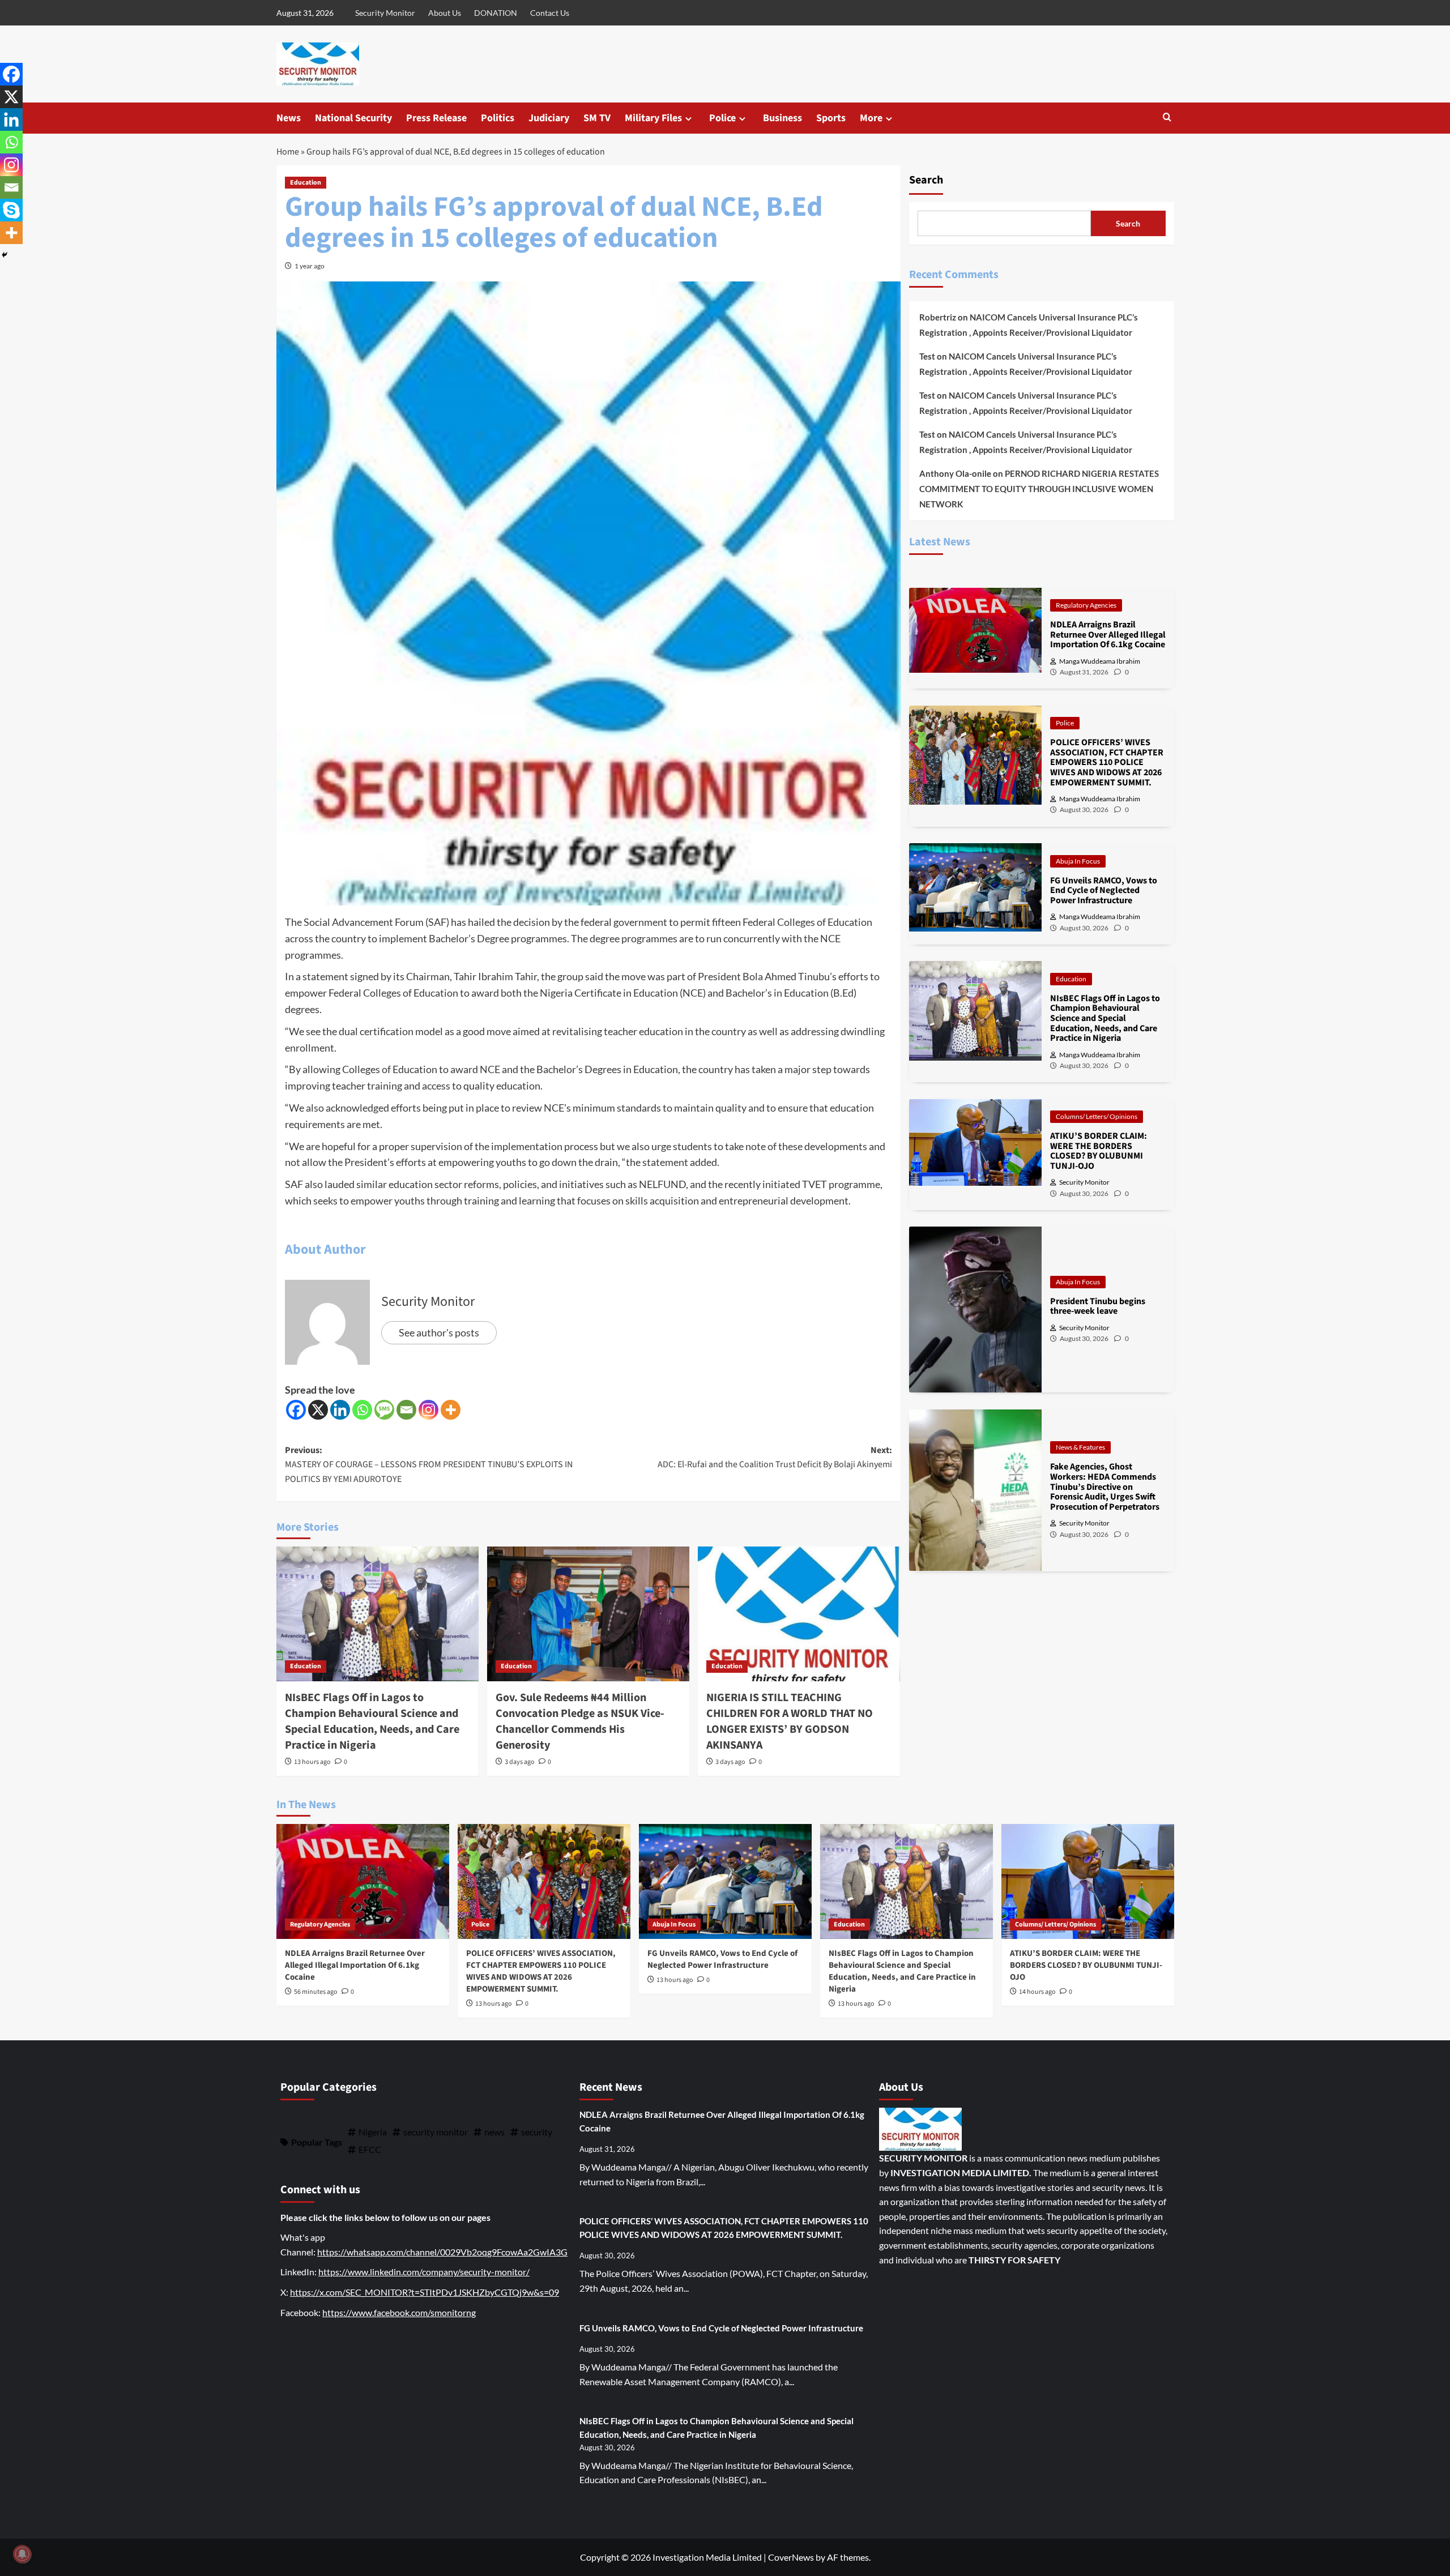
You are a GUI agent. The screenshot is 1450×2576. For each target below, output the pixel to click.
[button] (1167, 118)
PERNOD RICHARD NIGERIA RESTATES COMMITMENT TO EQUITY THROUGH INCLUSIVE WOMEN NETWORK (1039, 489)
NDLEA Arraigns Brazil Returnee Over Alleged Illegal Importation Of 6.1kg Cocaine (355, 1965)
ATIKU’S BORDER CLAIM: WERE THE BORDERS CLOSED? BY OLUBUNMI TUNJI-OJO (1086, 1965)
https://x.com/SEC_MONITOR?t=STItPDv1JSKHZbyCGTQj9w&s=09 (425, 2292)
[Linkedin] (340, 1410)
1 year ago (310, 266)
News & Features (1080, 1447)
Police (722, 118)
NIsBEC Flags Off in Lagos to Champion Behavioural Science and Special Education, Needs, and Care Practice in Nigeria (372, 1721)
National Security (353, 118)
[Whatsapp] (362, 1410)
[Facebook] (296, 1410)
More (871, 118)
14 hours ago (1037, 1992)
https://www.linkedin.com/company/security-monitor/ (424, 2272)
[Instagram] (428, 1410)
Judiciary (549, 118)
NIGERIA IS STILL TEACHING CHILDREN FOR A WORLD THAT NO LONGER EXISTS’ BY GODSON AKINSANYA (790, 1721)
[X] (318, 1410)
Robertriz (938, 317)
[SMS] (384, 1410)
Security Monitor (385, 13)
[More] (451, 1410)
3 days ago (520, 1762)
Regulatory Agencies (1086, 605)
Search (926, 180)
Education (306, 183)
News (289, 118)
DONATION (496, 13)
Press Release (436, 118)
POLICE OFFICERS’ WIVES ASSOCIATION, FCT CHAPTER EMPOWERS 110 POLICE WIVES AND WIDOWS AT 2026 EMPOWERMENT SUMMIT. (541, 1971)
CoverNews (791, 2557)
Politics (498, 118)
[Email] (406, 1410)
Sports (831, 118)
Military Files (653, 118)
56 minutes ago (316, 1992)
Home (288, 152)
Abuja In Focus (1078, 860)
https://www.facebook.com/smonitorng (399, 2312)
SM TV (597, 118)
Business (782, 118)
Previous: (429, 1465)
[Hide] (5, 255)
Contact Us (550, 13)
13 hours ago (312, 1762)
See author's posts (439, 1332)
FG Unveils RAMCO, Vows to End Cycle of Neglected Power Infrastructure (722, 1959)
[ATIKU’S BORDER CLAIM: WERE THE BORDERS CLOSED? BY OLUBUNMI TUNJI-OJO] (1088, 1881)
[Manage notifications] (22, 2554)
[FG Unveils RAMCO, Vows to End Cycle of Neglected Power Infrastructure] (725, 1881)
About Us (445, 13)
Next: (775, 1458)
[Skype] (11, 210)
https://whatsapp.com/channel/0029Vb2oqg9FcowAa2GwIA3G (442, 2252)
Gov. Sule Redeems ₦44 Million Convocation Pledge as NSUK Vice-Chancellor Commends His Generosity (580, 1721)
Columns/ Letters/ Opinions (1097, 1116)
